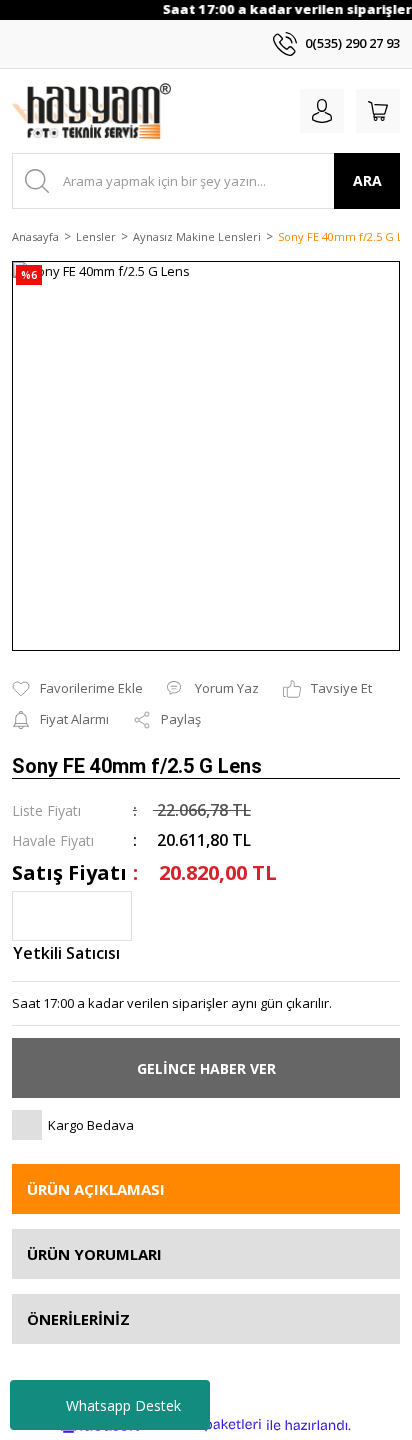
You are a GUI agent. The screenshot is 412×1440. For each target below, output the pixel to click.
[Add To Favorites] (77, 689)
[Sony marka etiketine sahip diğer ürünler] (72, 916)
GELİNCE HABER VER (206, 1068)
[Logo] (91, 111)
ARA (367, 180)
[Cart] (378, 111)
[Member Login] (322, 111)
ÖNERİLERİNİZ (78, 1319)
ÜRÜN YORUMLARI (94, 1254)
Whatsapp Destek (123, 1405)
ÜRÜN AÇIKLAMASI (96, 1189)
